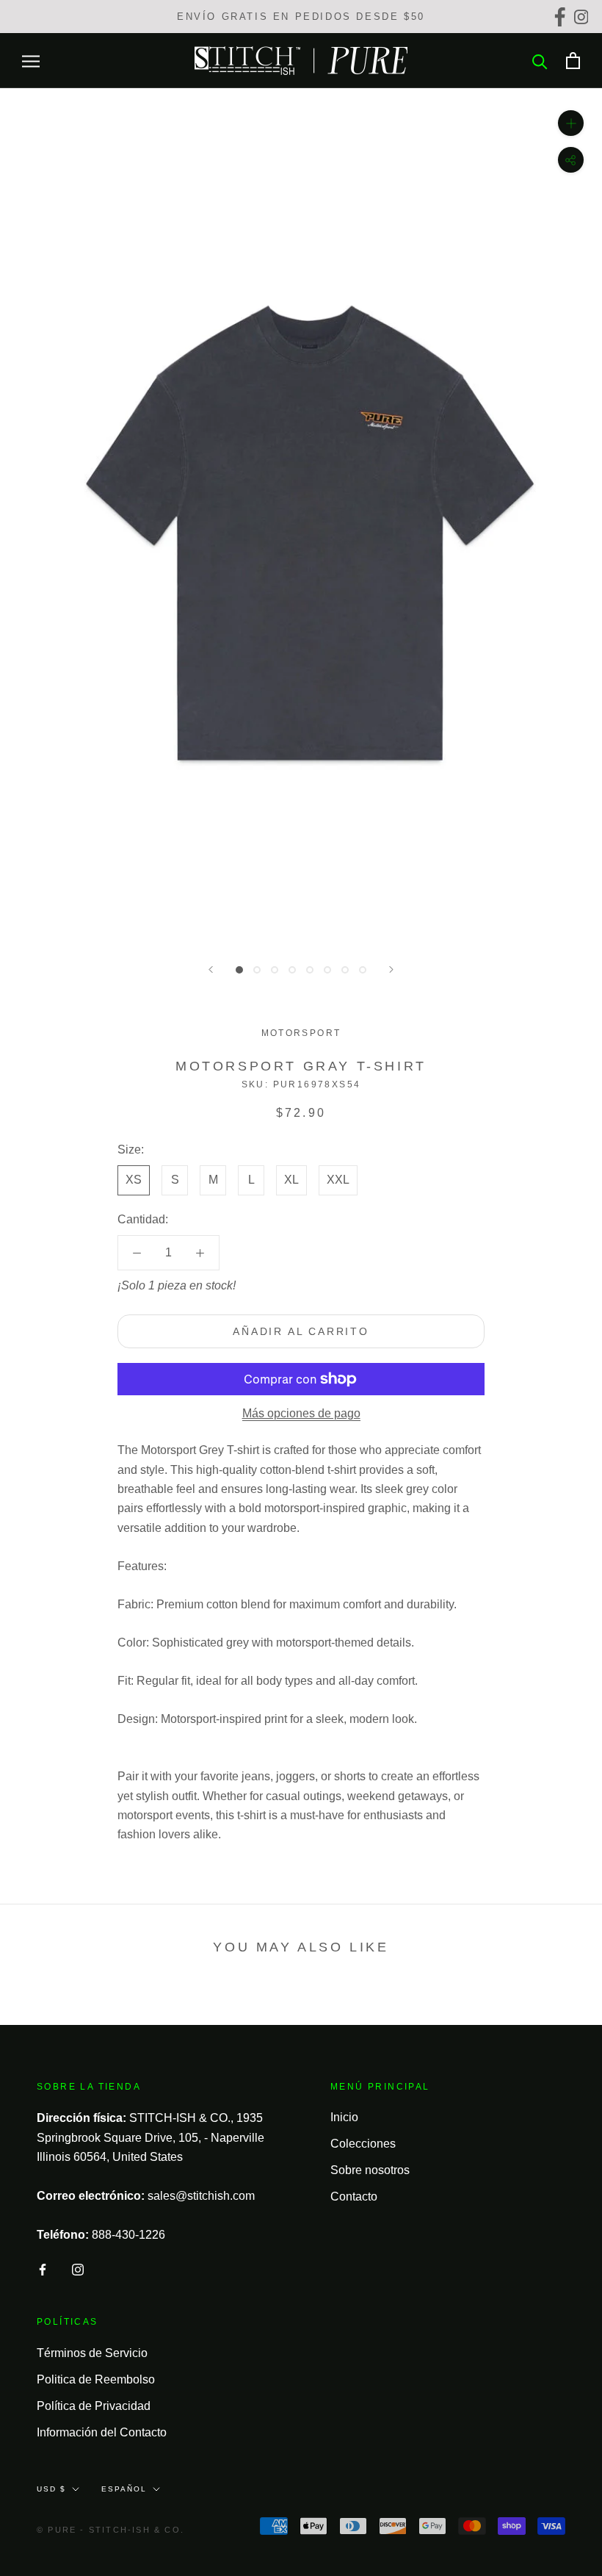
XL (291, 1180)
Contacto (354, 2197)
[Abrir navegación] (31, 61)
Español (124, 2489)
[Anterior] (211, 969)
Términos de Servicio (92, 2353)
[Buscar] (540, 61)
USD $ (51, 2489)
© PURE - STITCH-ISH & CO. (110, 2530)
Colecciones (363, 2144)
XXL (338, 1180)
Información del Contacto (102, 2432)
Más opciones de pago (301, 1413)
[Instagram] (583, 17)
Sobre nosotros (370, 2170)
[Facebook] (562, 17)
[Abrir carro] (573, 61)
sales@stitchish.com (201, 2196)
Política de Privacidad (94, 2406)
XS (134, 1180)
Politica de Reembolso (96, 2379)
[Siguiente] (391, 969)
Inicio (344, 2117)
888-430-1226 (128, 2235)
